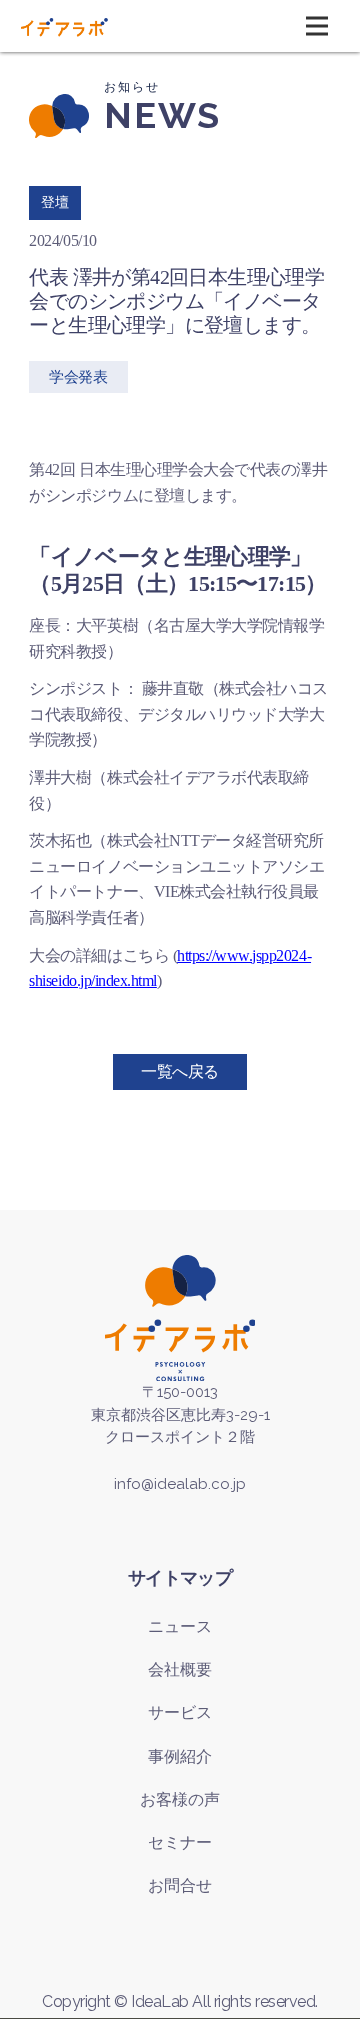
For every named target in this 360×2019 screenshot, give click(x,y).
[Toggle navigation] (317, 26)
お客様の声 (180, 1799)
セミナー (180, 1842)
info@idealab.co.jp (180, 1484)
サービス (180, 1712)
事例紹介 (180, 1756)
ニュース (180, 1626)
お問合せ (180, 1885)
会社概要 (180, 1669)
